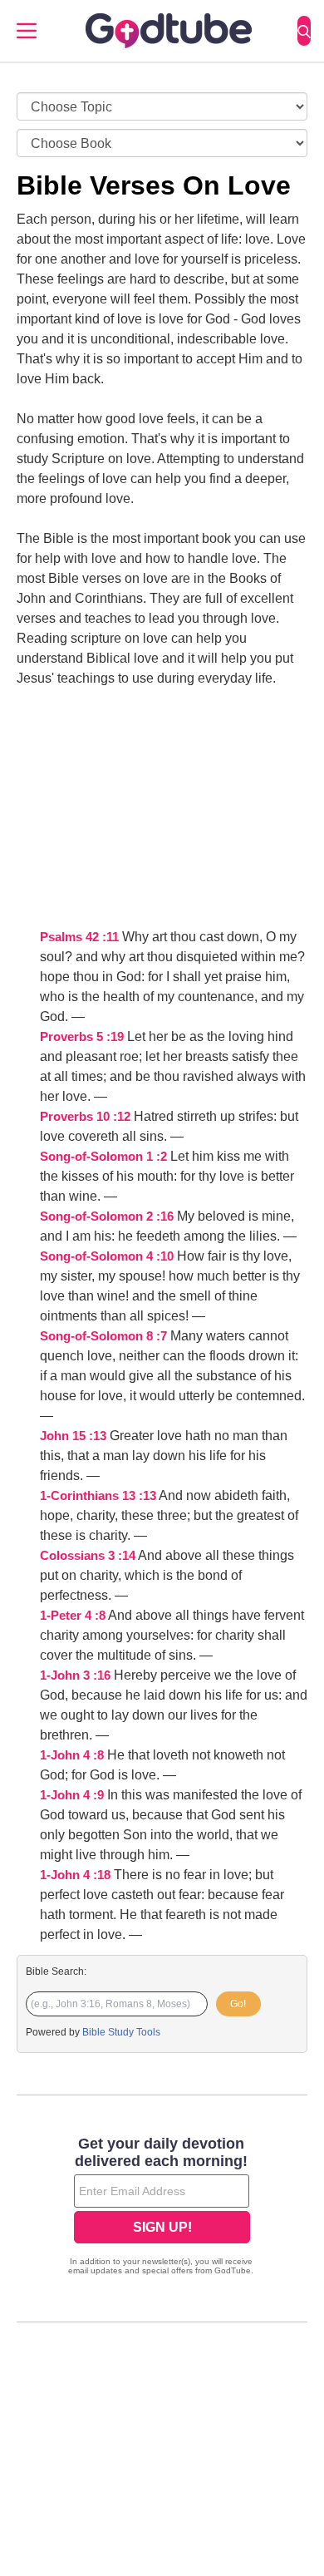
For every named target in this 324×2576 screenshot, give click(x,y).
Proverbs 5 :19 (82, 1037)
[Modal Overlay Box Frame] (162, 2208)
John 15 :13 (73, 1436)
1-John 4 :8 (72, 1755)
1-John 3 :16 (75, 1675)
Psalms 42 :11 (79, 937)
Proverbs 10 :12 (85, 1117)
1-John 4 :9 (72, 1795)
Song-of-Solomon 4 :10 (107, 1256)
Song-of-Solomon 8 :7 (103, 1336)
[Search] (304, 31)
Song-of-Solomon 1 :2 (103, 1157)
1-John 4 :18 (75, 1875)
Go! (238, 2004)
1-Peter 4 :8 (73, 1616)
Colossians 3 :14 (88, 1556)
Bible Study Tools (121, 2032)
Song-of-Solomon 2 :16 (107, 1216)
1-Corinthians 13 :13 (98, 1496)
